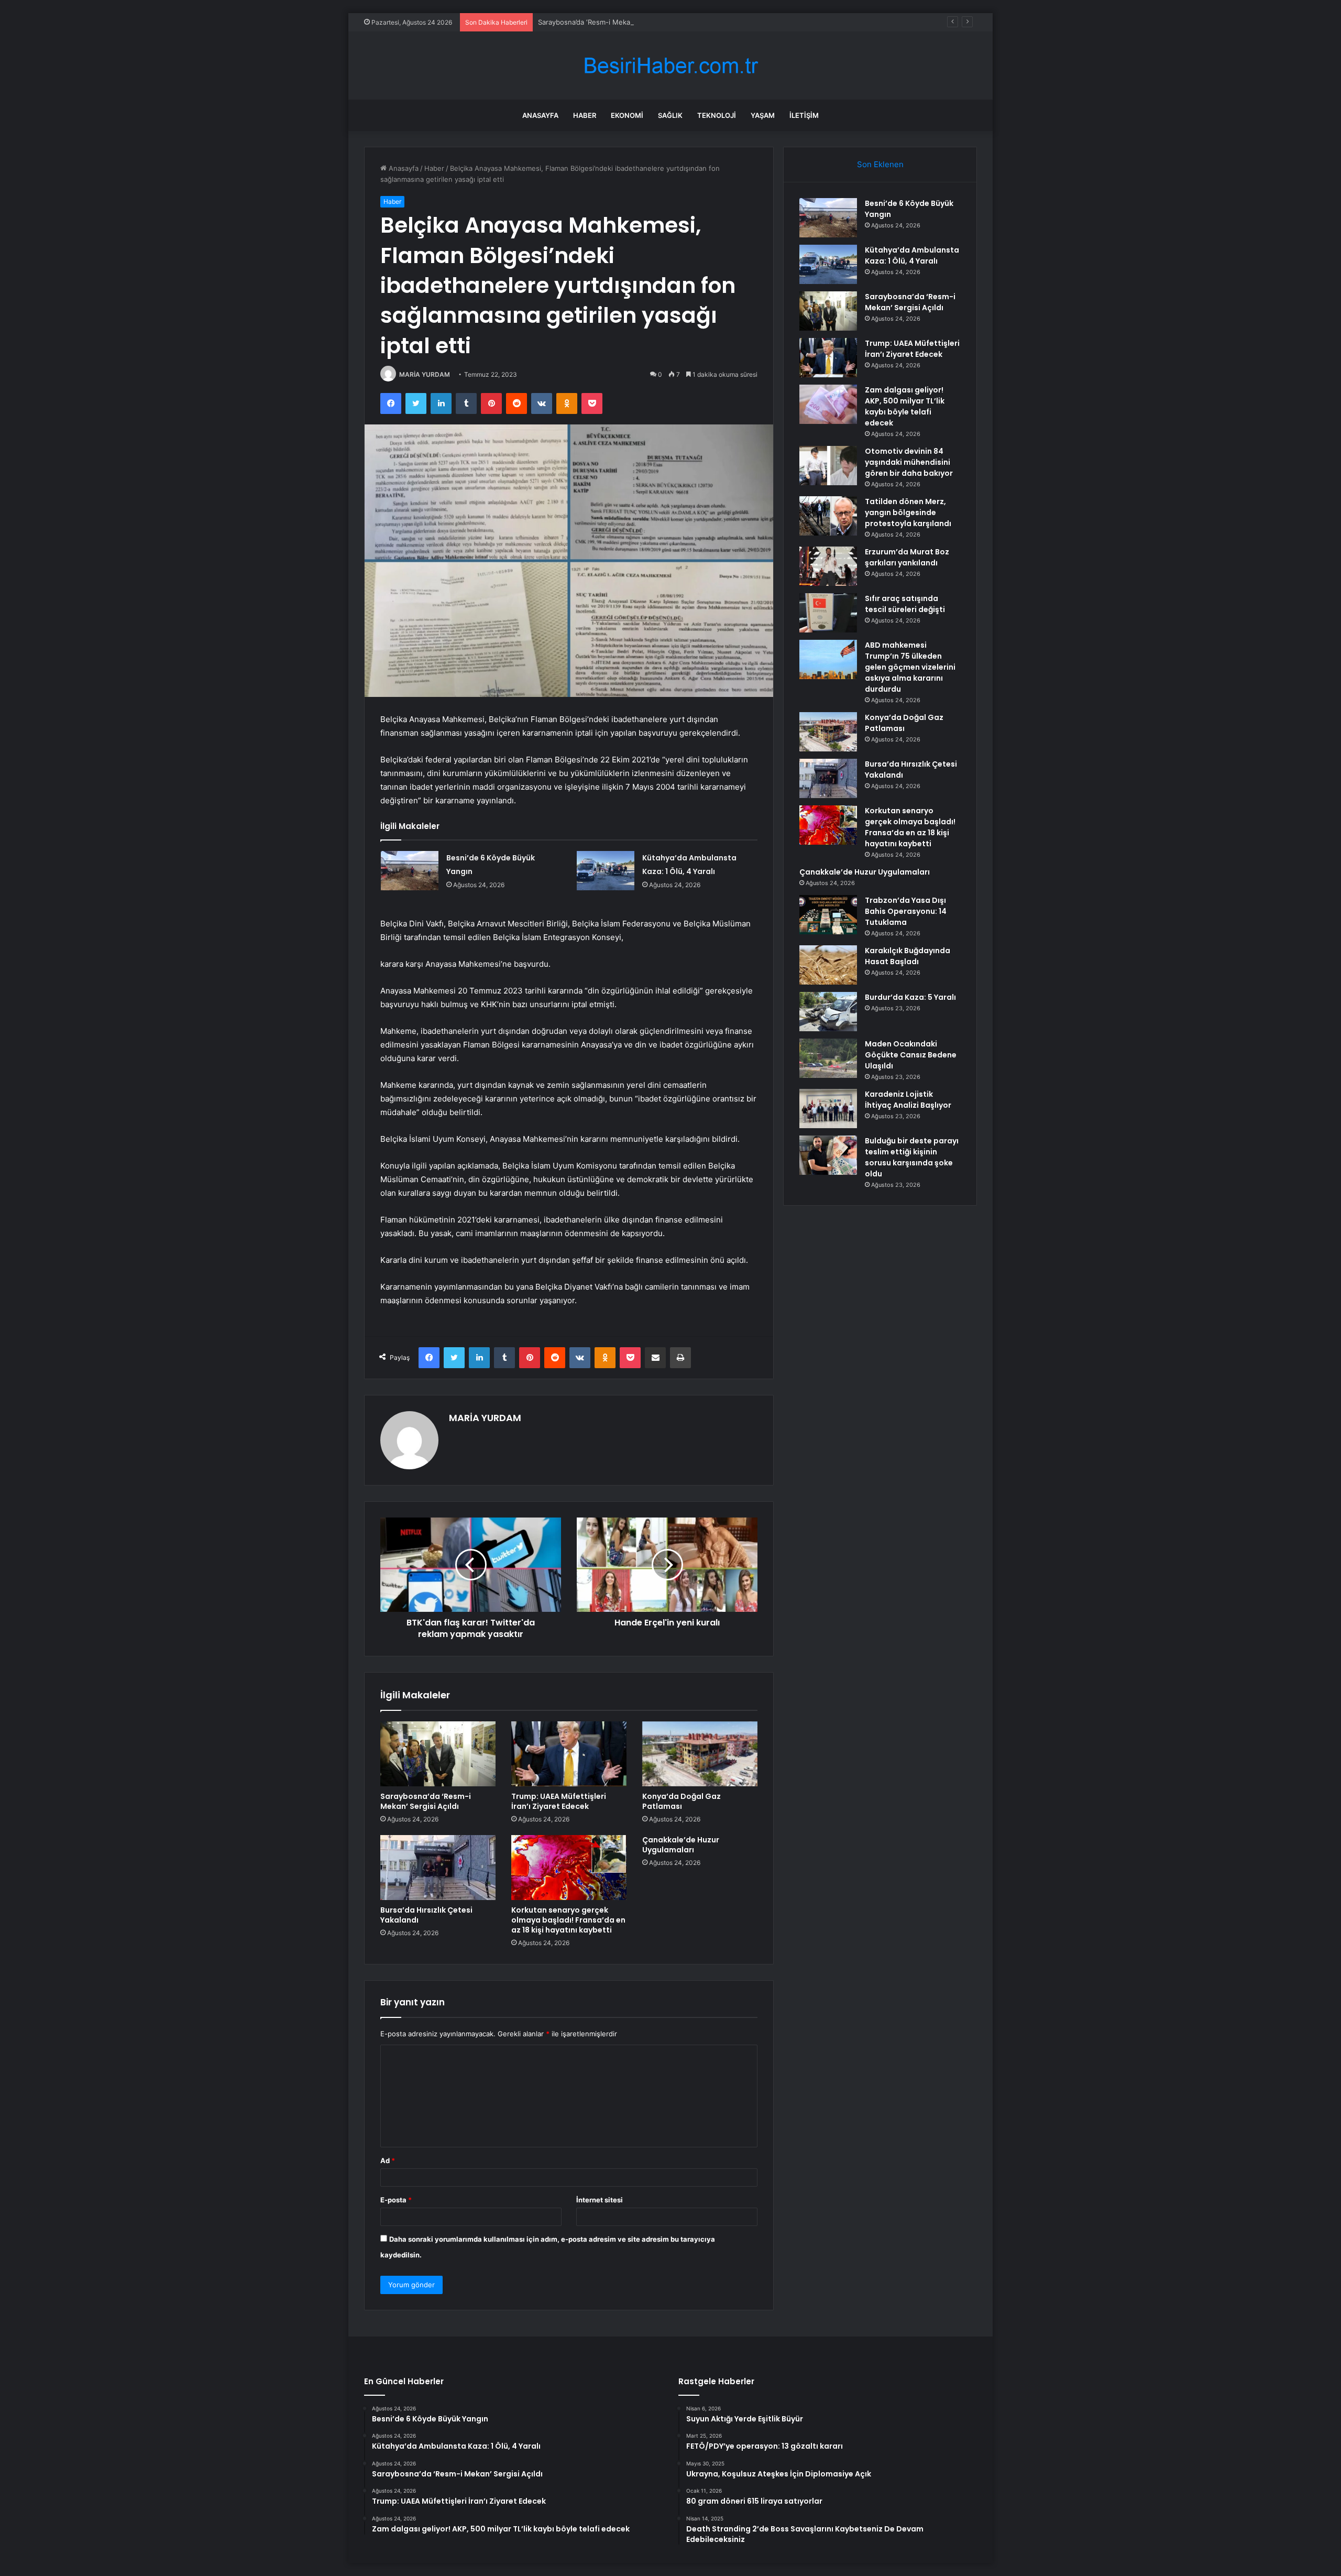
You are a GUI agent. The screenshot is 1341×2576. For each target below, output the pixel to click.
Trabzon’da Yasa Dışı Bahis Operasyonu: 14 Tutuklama (906, 911)
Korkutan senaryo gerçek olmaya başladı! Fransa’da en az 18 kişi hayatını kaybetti (568, 1920)
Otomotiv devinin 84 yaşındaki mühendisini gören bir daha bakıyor (909, 462)
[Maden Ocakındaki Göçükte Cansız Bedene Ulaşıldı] (828, 1058)
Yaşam (763, 115)
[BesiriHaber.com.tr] (670, 66)
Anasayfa (540, 115)
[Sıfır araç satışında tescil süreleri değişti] (828, 613)
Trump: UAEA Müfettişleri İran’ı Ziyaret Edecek (559, 1801)
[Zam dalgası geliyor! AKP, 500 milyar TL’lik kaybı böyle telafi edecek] (828, 404)
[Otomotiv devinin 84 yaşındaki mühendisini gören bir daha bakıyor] (828, 466)
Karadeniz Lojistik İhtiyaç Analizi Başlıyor (908, 1100)
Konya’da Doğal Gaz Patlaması (682, 1801)
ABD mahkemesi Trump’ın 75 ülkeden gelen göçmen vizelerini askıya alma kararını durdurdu (910, 667)
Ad (388, 2160)
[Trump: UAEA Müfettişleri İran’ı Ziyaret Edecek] (569, 1754)
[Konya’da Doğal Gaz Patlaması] (700, 1754)
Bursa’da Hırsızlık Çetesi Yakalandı (426, 1915)
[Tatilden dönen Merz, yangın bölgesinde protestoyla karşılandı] (828, 516)
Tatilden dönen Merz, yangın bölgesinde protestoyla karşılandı (908, 512)
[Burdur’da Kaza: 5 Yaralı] (828, 1012)
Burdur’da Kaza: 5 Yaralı (910, 997)
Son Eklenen (880, 164)
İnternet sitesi (600, 2200)
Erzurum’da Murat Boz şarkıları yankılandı (907, 557)
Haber (585, 115)
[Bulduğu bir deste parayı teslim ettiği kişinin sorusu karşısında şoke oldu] (828, 1155)
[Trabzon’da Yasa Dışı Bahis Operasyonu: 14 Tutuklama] (828, 915)
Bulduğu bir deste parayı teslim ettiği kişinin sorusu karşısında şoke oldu (912, 1157)
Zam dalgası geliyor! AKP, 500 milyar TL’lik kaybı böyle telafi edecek (905, 406)
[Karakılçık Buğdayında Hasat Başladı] (828, 965)
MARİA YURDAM (425, 374)
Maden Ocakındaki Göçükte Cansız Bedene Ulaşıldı (911, 1055)
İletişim (804, 115)
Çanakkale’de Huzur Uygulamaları (681, 1845)
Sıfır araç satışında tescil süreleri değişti (905, 604)
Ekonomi (627, 115)
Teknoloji (717, 115)
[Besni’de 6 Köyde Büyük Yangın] (410, 871)
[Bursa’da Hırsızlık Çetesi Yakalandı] (438, 1868)
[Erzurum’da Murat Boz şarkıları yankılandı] (828, 566)
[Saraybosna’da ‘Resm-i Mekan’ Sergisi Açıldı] (438, 1754)
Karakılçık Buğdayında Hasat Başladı (908, 956)
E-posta (396, 2200)
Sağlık (670, 115)
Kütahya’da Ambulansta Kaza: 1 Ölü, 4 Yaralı (912, 255)
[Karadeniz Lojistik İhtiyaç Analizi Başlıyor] (828, 1109)
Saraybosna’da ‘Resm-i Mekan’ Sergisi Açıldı (608, 22)
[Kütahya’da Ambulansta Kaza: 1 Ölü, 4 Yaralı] (606, 871)
